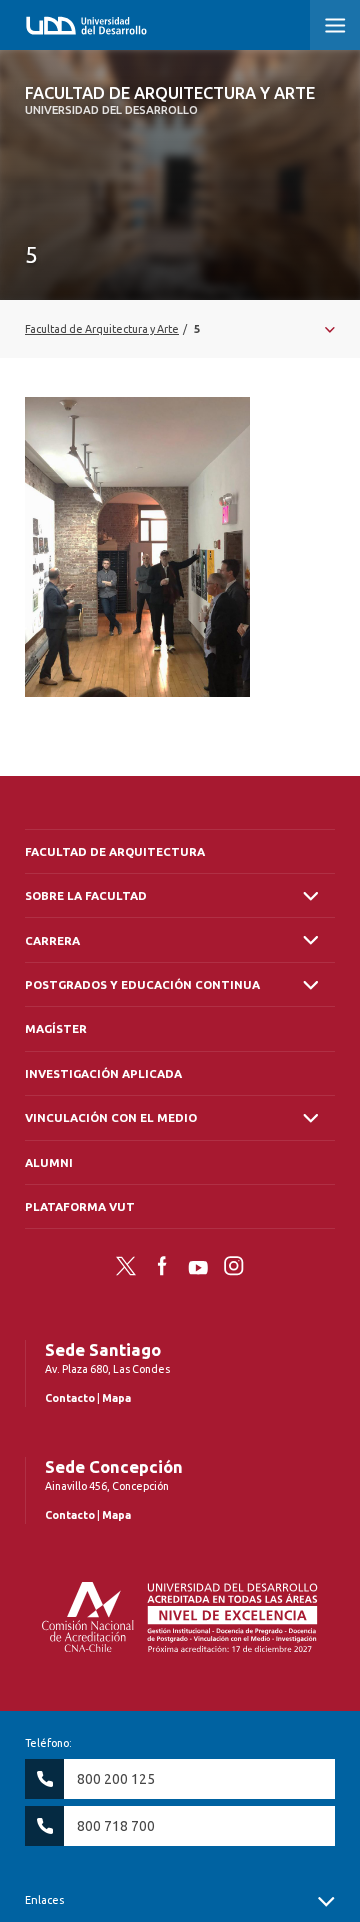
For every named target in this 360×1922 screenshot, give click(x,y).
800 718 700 (116, 1826)
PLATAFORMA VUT (80, 1206)
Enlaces (44, 1900)
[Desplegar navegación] (180, 329)
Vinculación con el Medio (111, 1117)
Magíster (56, 1028)
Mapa (116, 1398)
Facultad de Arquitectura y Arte (170, 100)
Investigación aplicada (103, 1073)
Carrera (52, 940)
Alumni (49, 1162)
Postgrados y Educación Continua (142, 984)
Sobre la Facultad (86, 895)
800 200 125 (116, 1779)
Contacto (70, 1398)
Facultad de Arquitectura (115, 851)
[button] (335, 25)
